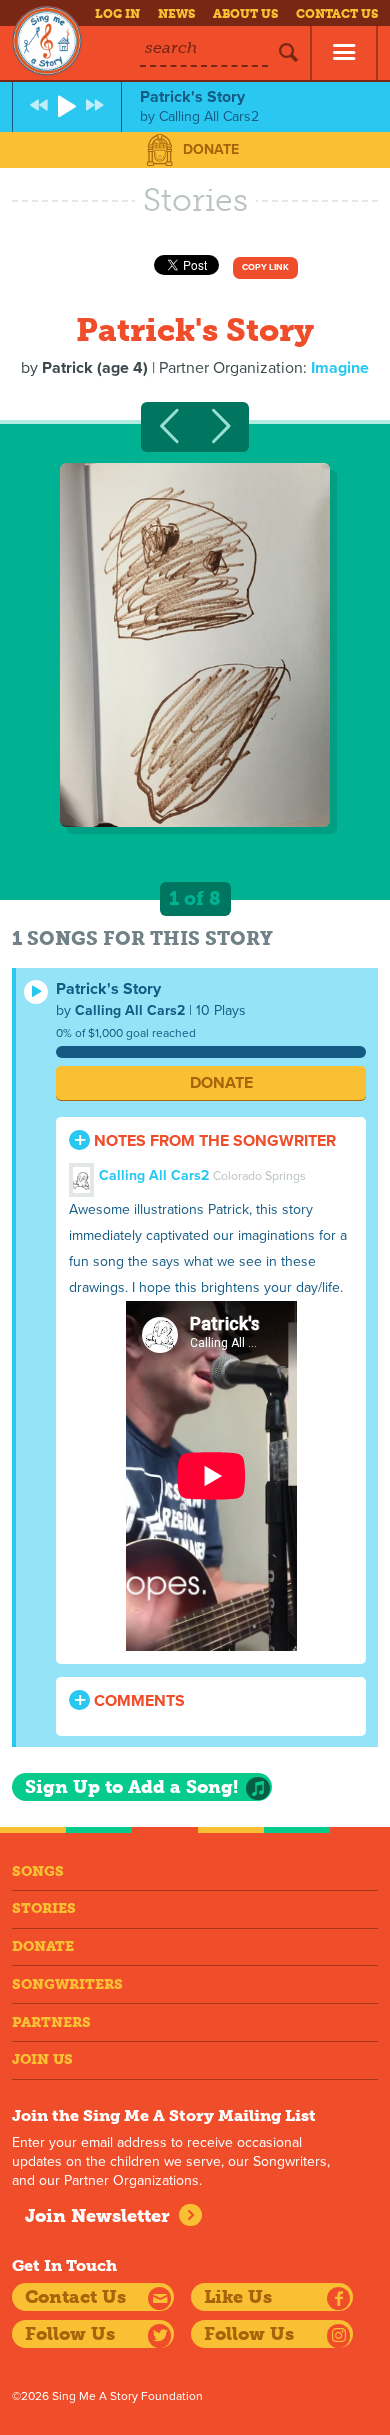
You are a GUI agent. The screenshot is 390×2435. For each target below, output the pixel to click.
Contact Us (337, 14)
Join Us (42, 2059)
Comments (137, 1701)
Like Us (238, 2297)
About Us (245, 14)
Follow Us (70, 2334)
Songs (38, 1871)
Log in (117, 14)
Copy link (265, 267)
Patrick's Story (108, 989)
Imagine (340, 368)
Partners (51, 2022)
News (176, 14)
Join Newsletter (97, 2216)
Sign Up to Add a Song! (131, 1787)
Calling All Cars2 (130, 1010)
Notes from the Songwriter (213, 1141)
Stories (44, 1908)
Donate (211, 149)
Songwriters (67, 1984)
